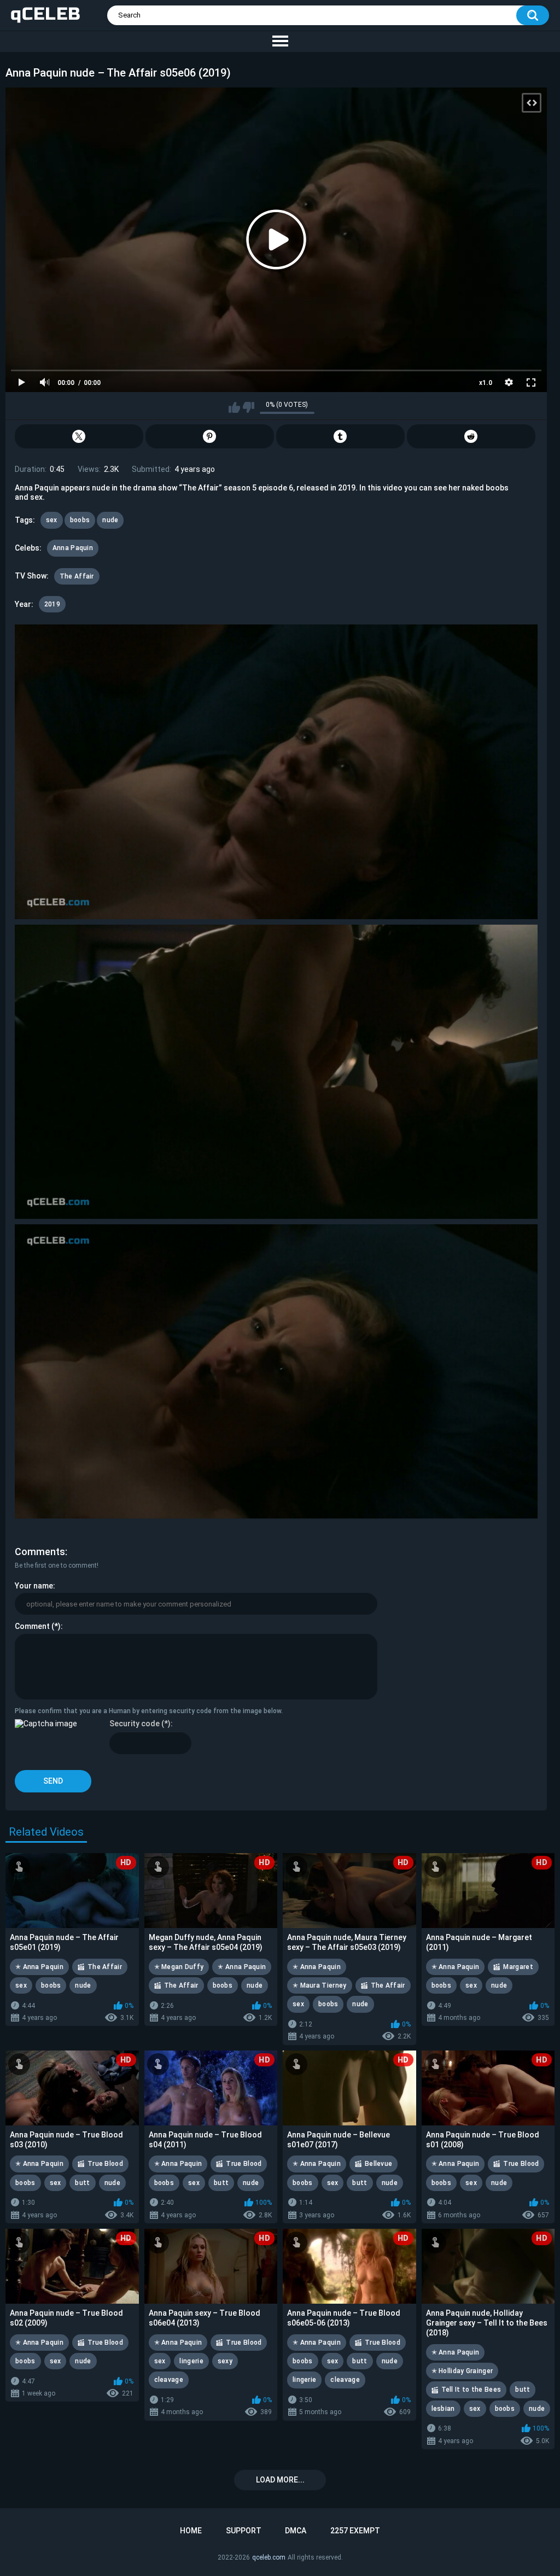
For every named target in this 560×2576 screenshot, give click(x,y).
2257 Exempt (355, 2531)
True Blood (105, 2164)
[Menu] (280, 42)
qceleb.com (269, 2557)
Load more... (280, 2480)
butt (82, 2183)
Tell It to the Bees (471, 2390)
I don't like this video (249, 407)
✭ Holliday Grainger (462, 2371)
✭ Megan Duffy (179, 1967)
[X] (79, 436)
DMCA (296, 2531)
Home (191, 2531)
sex (52, 520)
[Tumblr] (340, 436)
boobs (80, 520)
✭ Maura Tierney (320, 1985)
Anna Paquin (73, 548)
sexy (225, 2361)
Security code (135, 1724)
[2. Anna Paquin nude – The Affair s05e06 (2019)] (276, 1072)
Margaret (518, 1967)
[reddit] (471, 436)
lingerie (191, 2361)
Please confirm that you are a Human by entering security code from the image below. (149, 1711)
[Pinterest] (210, 436)
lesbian (443, 2409)
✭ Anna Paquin (39, 1967)
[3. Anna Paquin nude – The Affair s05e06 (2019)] (276, 1371)
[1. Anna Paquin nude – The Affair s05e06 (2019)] (276, 772)
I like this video (234, 407)
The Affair (77, 576)
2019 (52, 604)
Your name (34, 1586)
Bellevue (378, 2164)
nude (110, 520)
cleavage (169, 2380)
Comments (40, 1552)
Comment (32, 1626)
